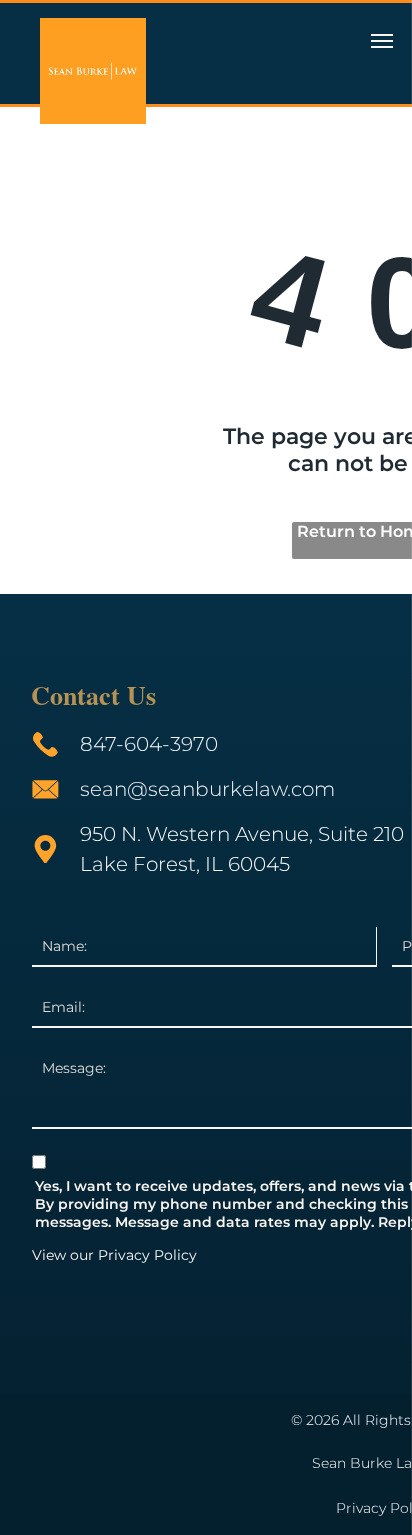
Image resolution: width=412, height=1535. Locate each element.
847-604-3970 (149, 744)
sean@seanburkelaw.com (207, 789)
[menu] (382, 41)
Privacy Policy (147, 1255)
